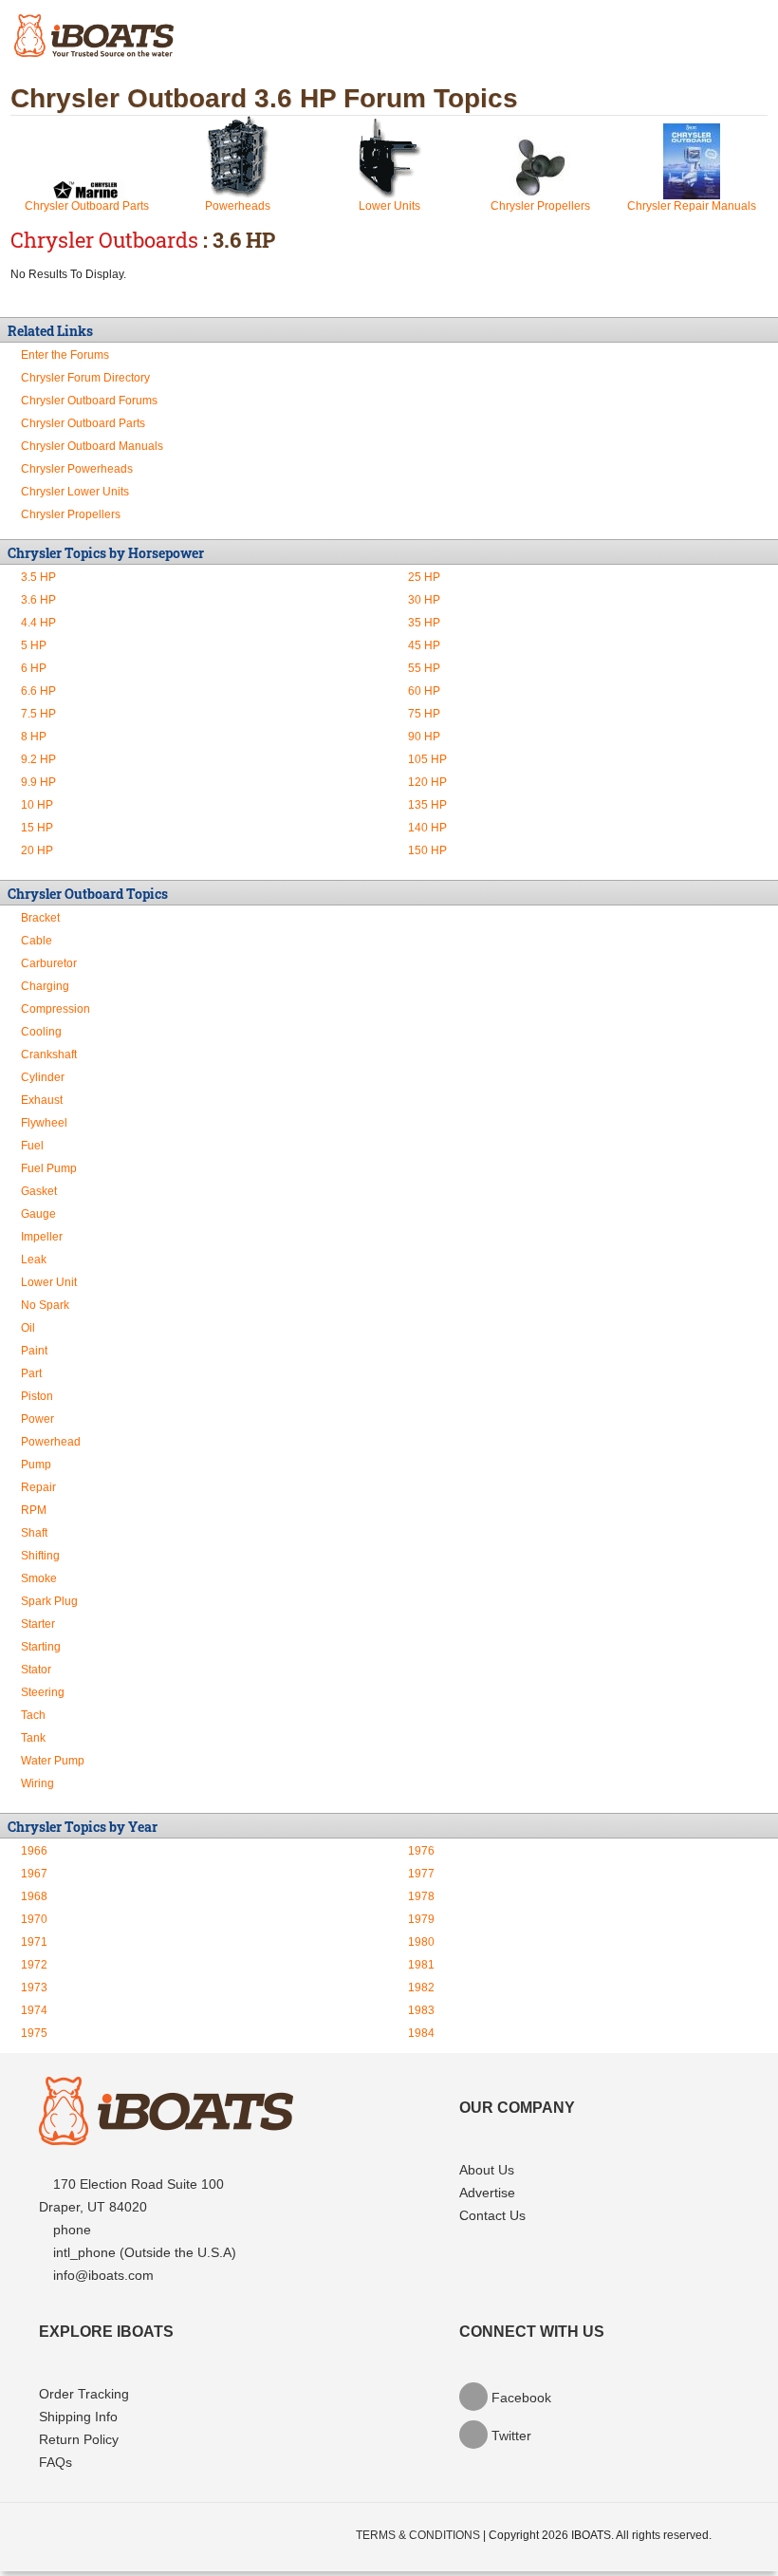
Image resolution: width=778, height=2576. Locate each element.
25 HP (424, 577)
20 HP (37, 850)
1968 (34, 1896)
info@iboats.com (103, 2275)
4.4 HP (38, 623)
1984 (421, 2033)
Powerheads (238, 206)
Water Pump (53, 1761)
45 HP (424, 645)
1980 (421, 1942)
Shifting (40, 1556)
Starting (41, 1647)
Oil (28, 1328)
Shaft (34, 1533)
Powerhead (51, 1442)
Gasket (39, 1191)
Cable (37, 941)
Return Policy (79, 2439)
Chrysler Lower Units (75, 492)
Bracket (40, 918)
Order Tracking (84, 2394)
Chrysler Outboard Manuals (92, 446)
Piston (37, 1396)
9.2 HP (38, 759)
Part (31, 1373)
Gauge (38, 1214)
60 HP (424, 691)
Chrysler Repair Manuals (692, 206)
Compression (56, 1009)
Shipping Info (78, 2417)
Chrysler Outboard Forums (89, 401)
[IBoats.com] (166, 2140)
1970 (34, 1919)
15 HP (37, 828)
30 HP (424, 600)
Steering (43, 1692)
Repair (38, 1487)
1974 (34, 2010)
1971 (34, 1942)
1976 (421, 1851)
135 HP (427, 805)
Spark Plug (49, 1601)
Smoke (39, 1578)
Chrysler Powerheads (77, 469)
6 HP (34, 668)
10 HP (37, 805)
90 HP (424, 737)
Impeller (42, 1237)
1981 (421, 1965)
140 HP (427, 828)
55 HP (424, 668)
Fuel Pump (49, 1168)
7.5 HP (38, 714)
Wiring (37, 1783)
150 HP (427, 850)
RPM (34, 1510)
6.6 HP (38, 691)
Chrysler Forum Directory (85, 378)
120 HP (427, 782)
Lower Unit (49, 1282)
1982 (421, 1988)
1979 (421, 1919)
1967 (34, 1874)
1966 (34, 1851)
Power (37, 1419)
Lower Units (389, 206)
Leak (34, 1260)
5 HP (34, 645)
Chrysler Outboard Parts (87, 206)
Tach (33, 1715)
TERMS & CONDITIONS (418, 2535)
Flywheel (44, 1123)
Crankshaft (49, 1055)
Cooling (41, 1032)
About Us (487, 2170)
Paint (34, 1351)
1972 (34, 1965)
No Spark (45, 1305)
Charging (45, 986)
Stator (36, 1670)
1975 (34, 2033)
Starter (38, 1624)
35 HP (424, 623)
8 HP (34, 737)
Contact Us (492, 2215)
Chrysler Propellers (540, 206)
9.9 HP (38, 782)
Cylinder (43, 1077)
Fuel (32, 1146)
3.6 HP (38, 600)
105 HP (427, 759)
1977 (421, 1874)
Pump (36, 1465)
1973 (34, 1988)
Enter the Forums (65, 355)
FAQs (56, 2462)
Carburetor (49, 963)
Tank (33, 1738)
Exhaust (42, 1100)
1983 (421, 2010)
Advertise (487, 2193)
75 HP (424, 714)
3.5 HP (38, 577)
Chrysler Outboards (104, 240)
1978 (421, 1896)
